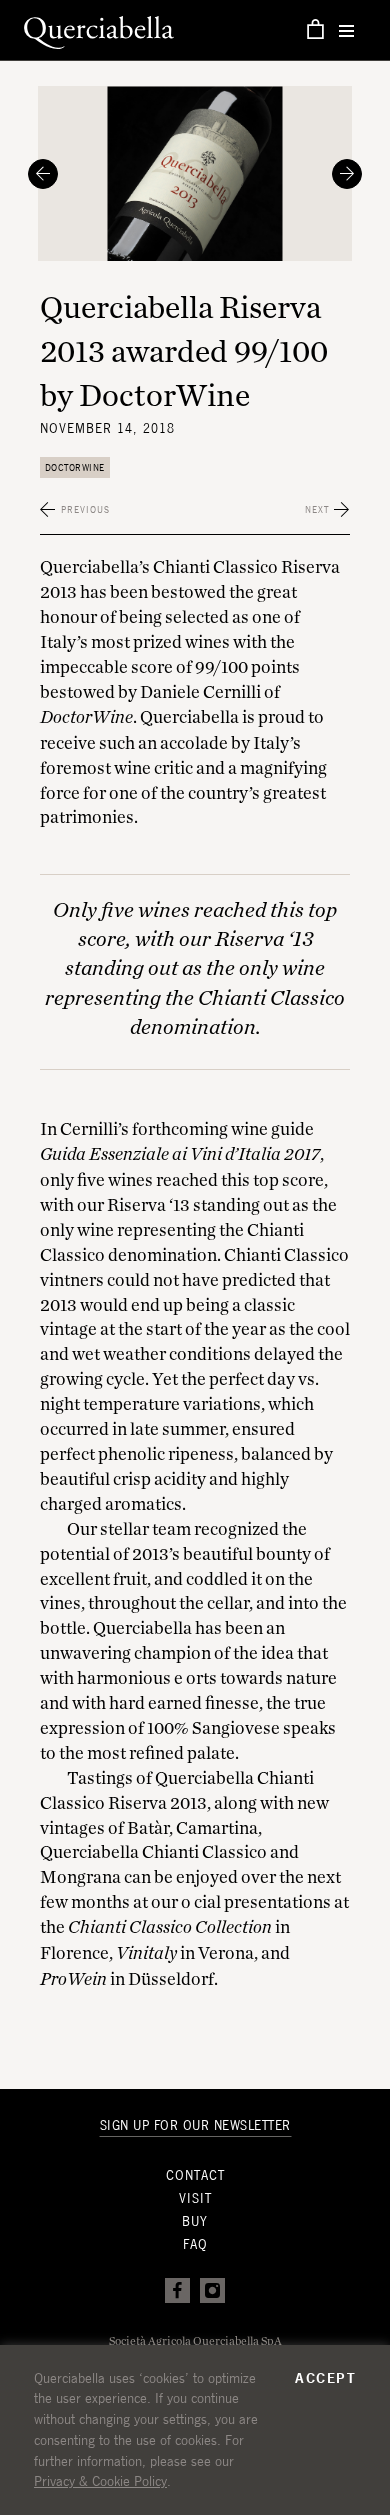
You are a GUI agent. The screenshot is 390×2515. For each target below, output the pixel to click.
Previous (85, 509)
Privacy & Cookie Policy (100, 2481)
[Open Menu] (346, 31)
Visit (195, 2198)
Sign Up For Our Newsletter (195, 2125)
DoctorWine (75, 467)
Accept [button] (325, 2378)
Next (317, 509)
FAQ (195, 2244)
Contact (195, 2175)
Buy (195, 2221)
